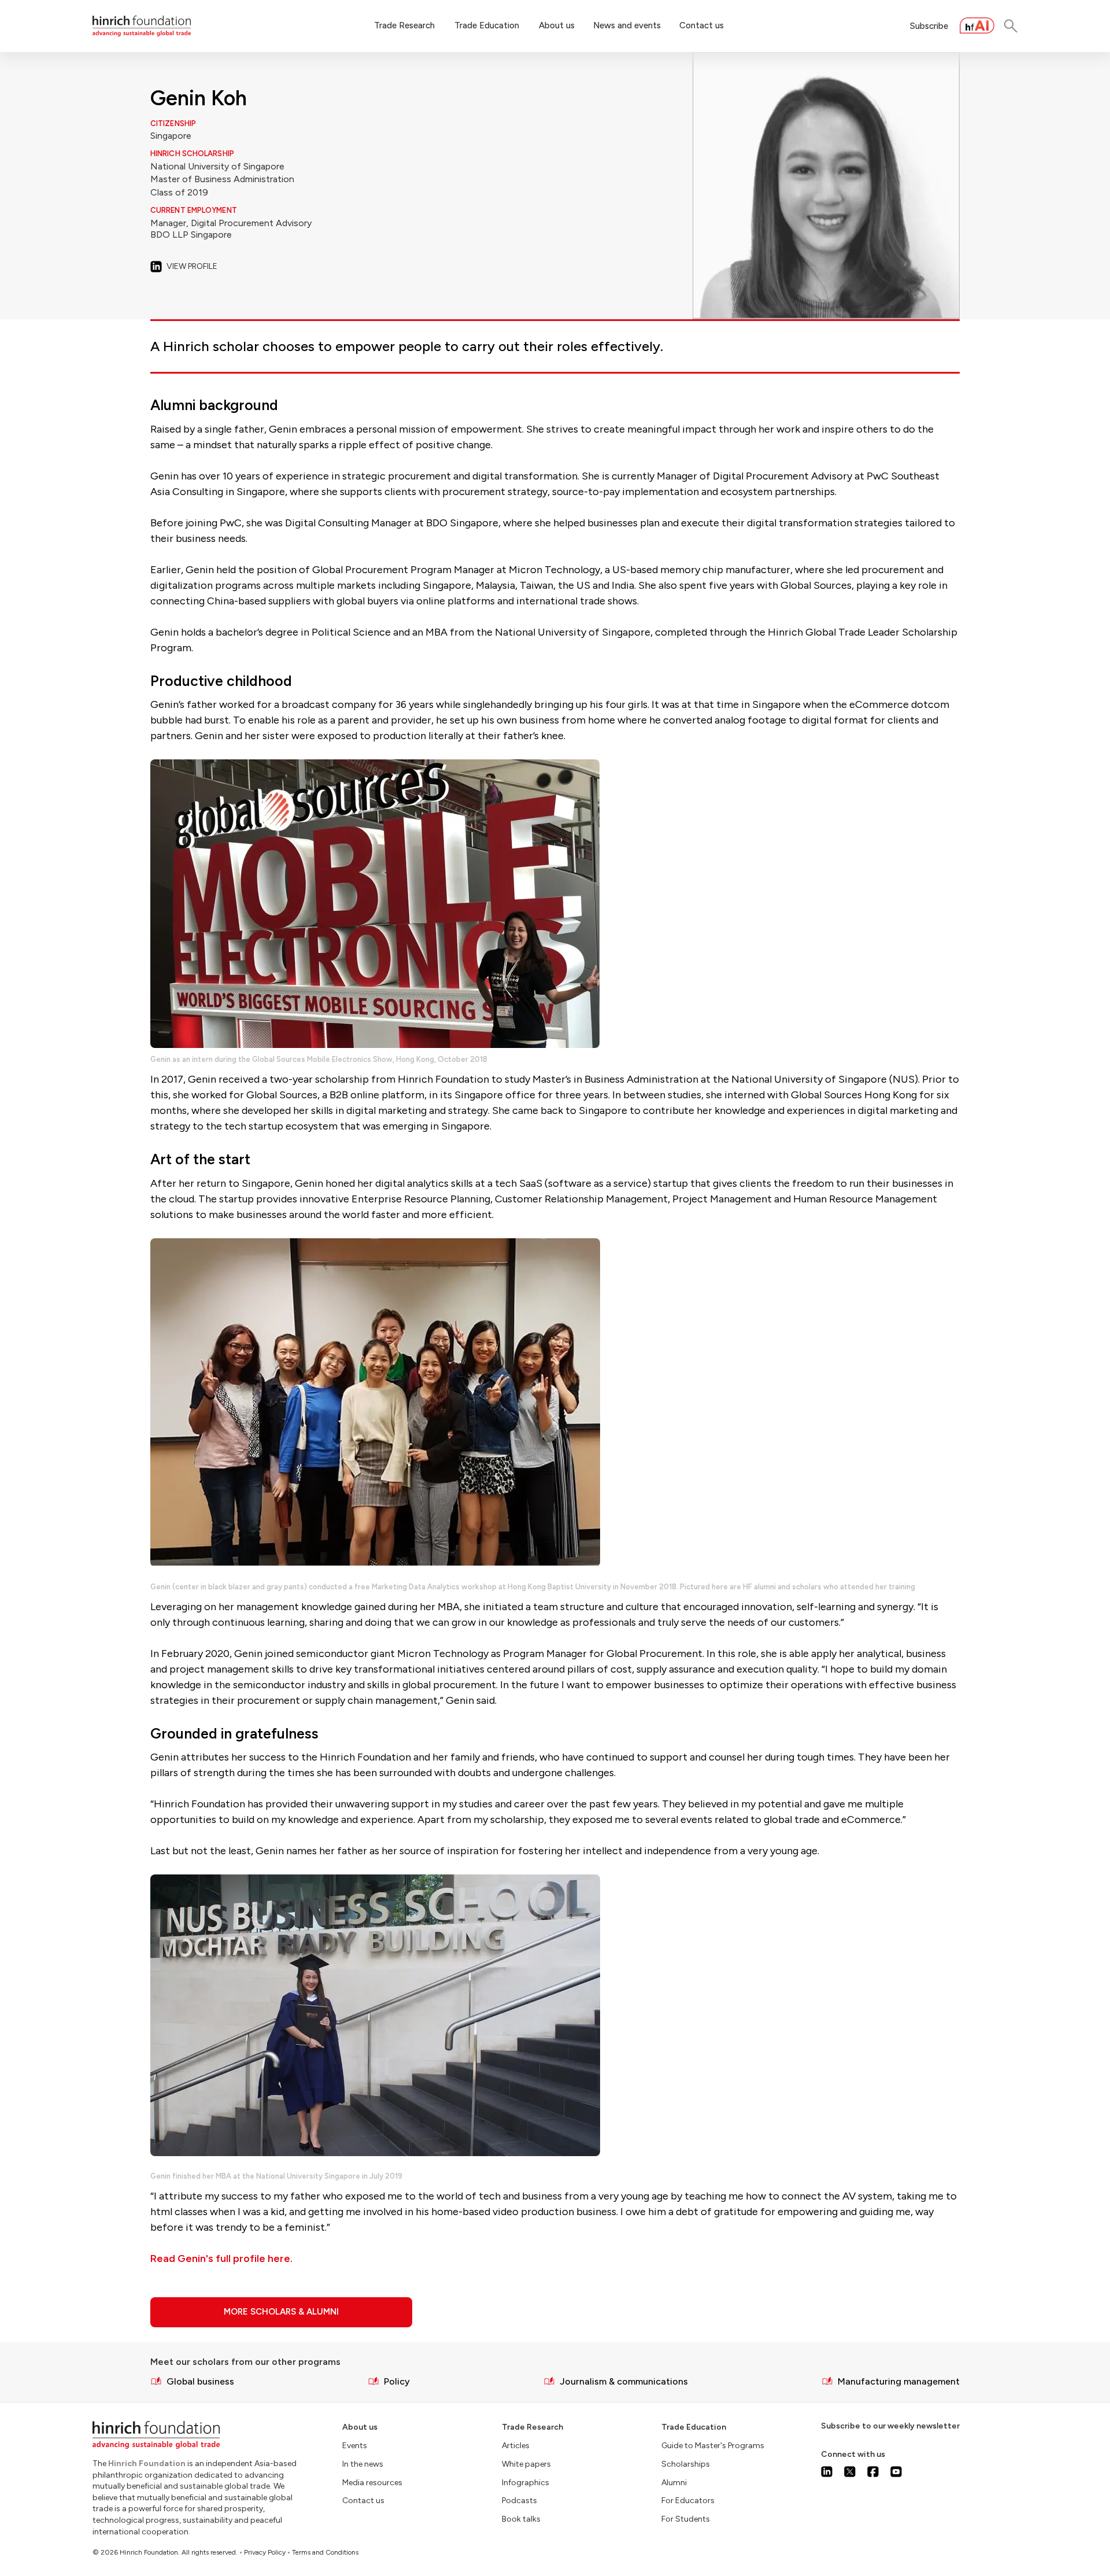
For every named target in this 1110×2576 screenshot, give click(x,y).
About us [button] (557, 25)
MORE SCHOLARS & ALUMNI (281, 2312)
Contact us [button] (702, 25)
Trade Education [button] (487, 25)
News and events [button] (627, 25)
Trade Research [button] (404, 25)
